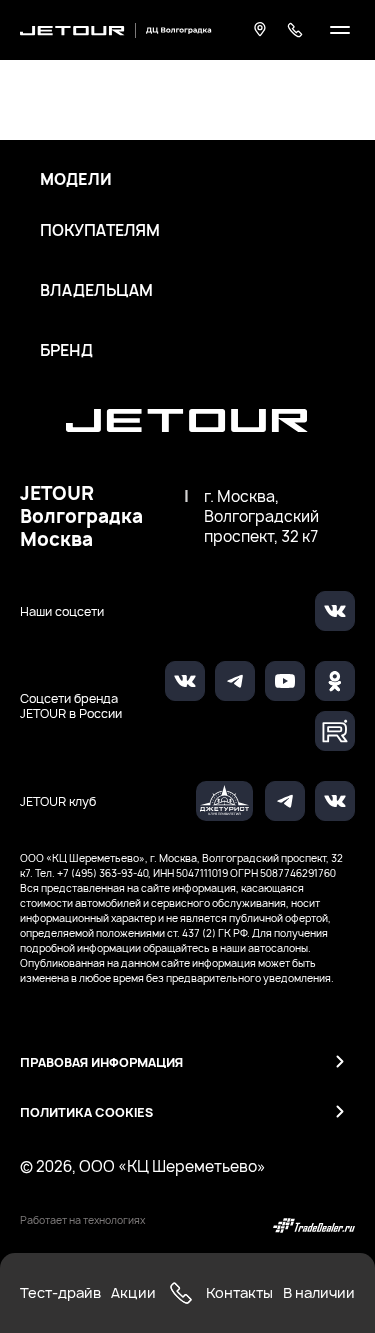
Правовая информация (101, 1062)
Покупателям (100, 231)
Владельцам (96, 291)
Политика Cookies (86, 1112)
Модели (76, 180)
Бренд (66, 351)
